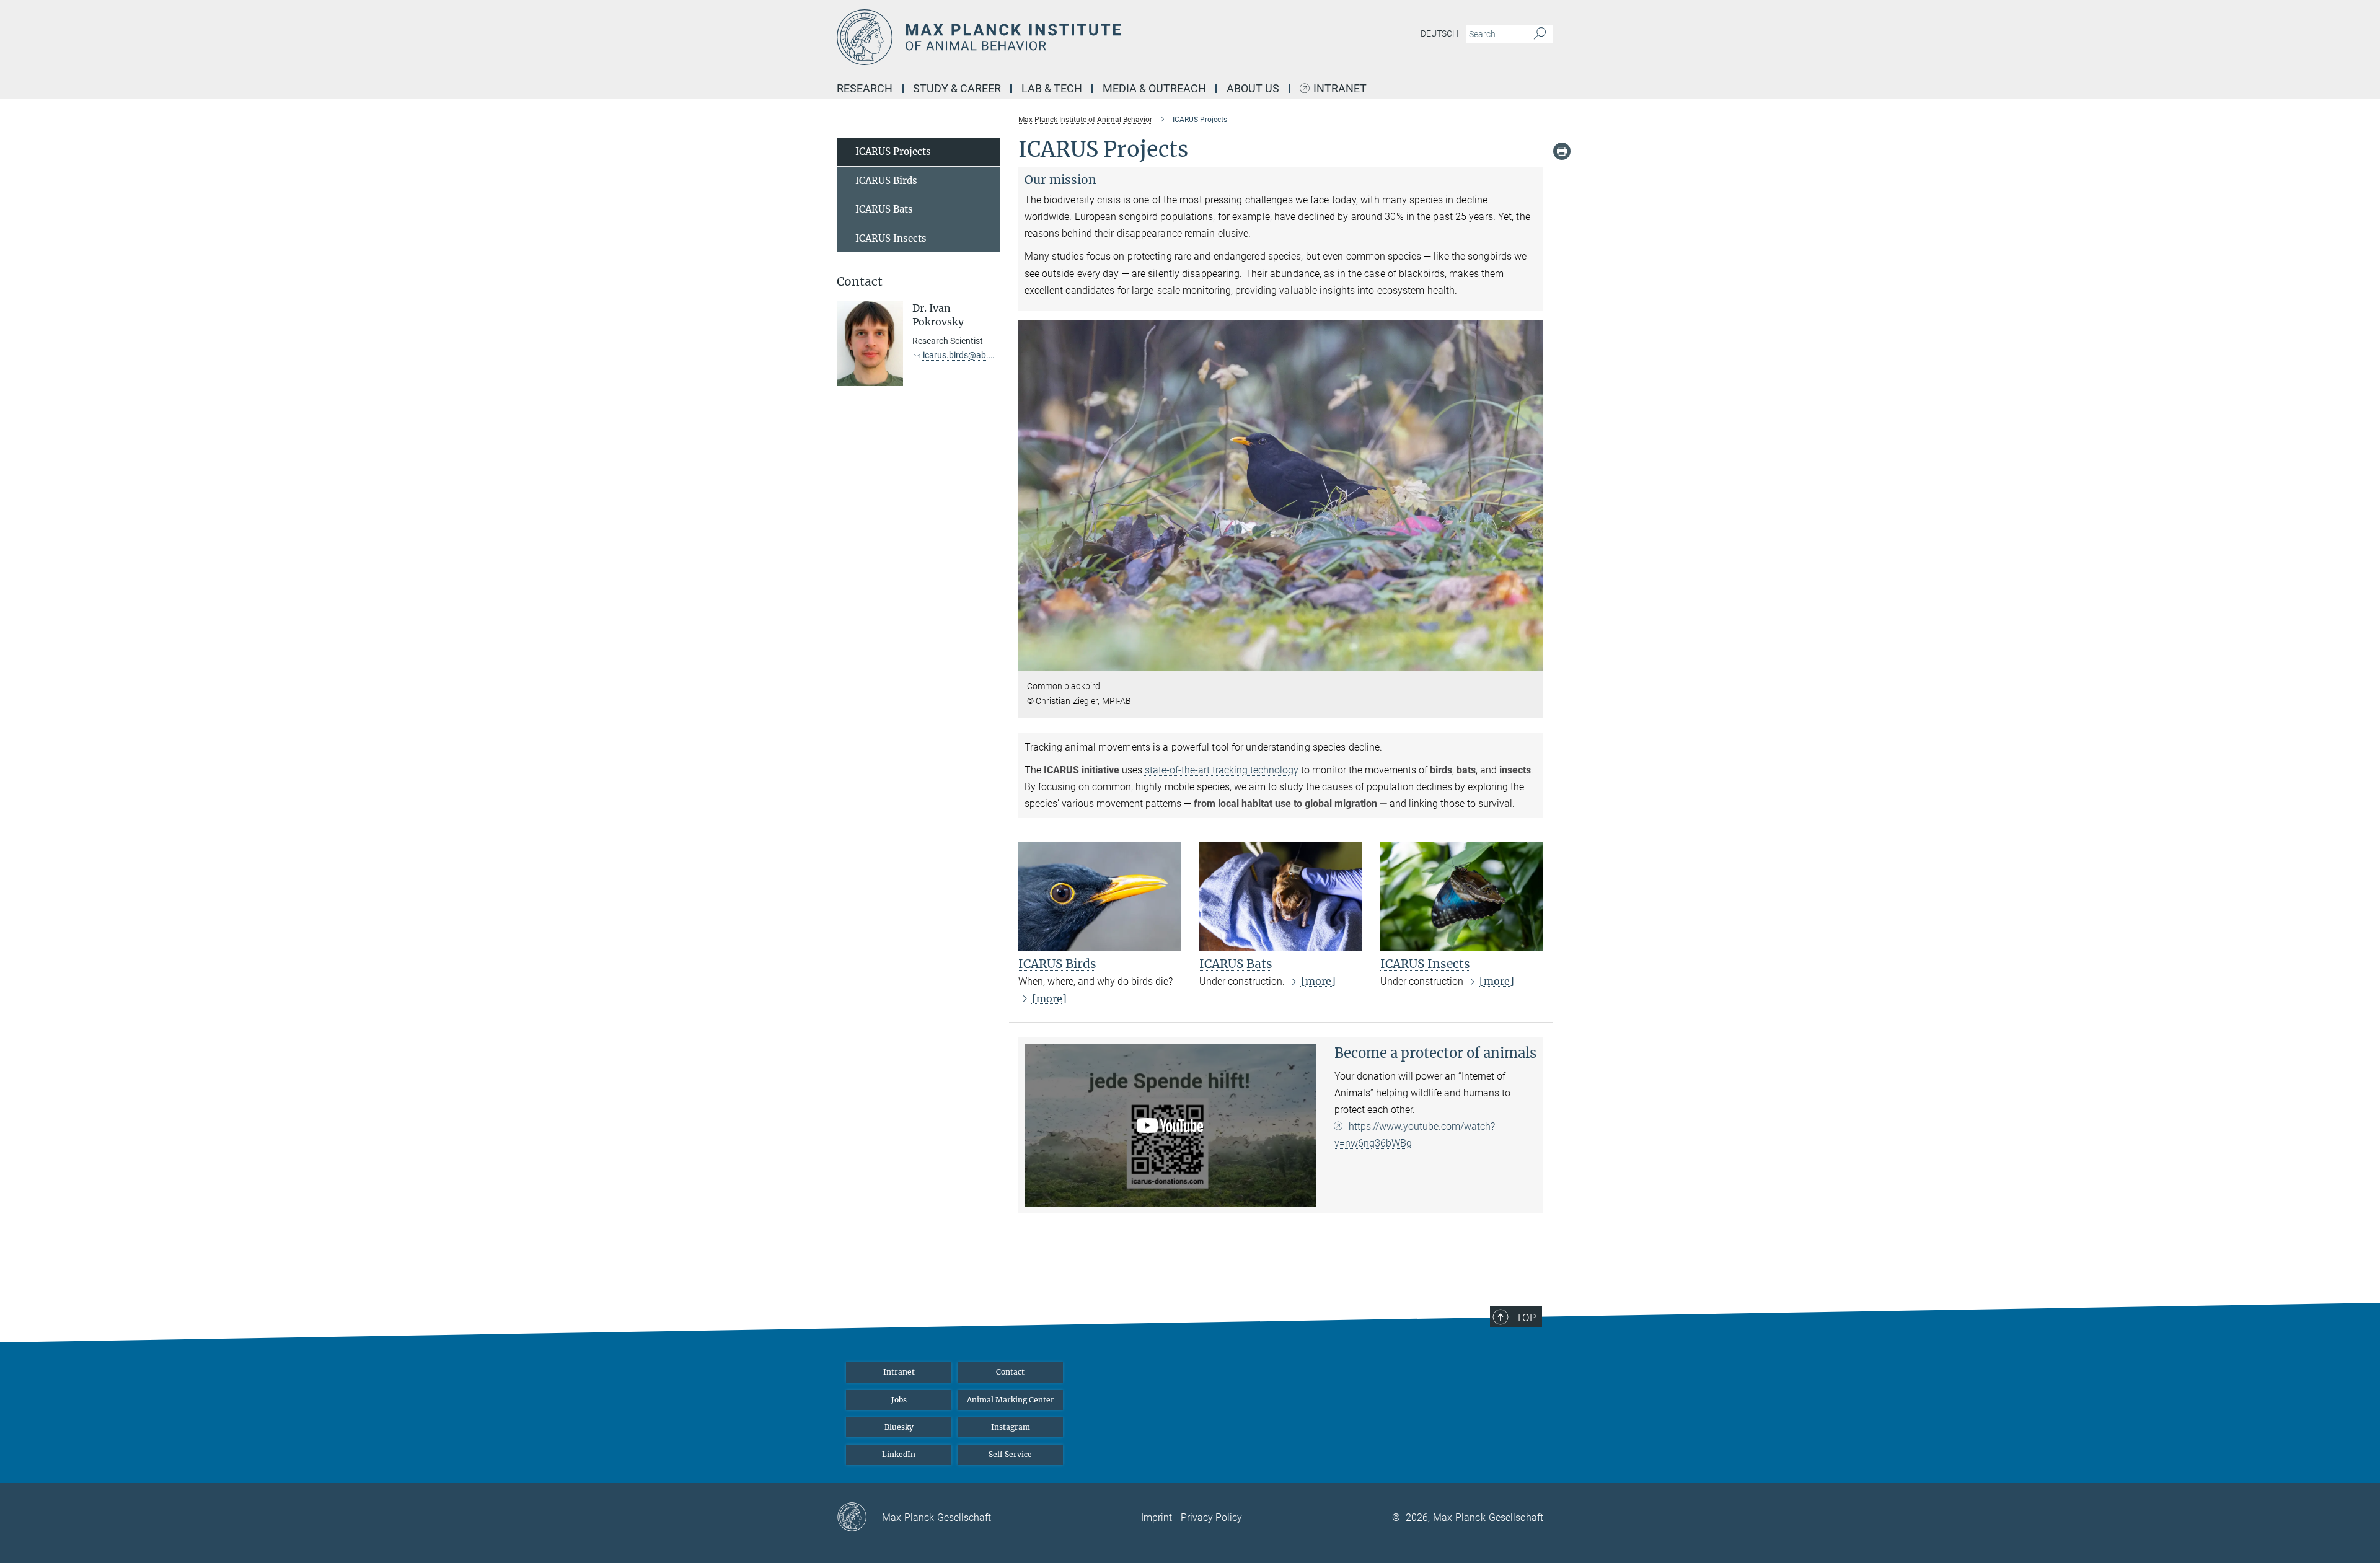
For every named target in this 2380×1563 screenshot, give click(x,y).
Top (1526, 1318)
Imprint (1157, 1517)
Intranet (1340, 89)
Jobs (899, 1400)
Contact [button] (860, 282)
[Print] (1562, 151)
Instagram (1011, 1427)
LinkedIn (899, 1454)
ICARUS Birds (1057, 964)
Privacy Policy (1211, 1517)
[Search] (1540, 34)
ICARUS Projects (893, 152)
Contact (1010, 1372)
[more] (1049, 998)
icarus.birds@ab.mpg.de (970, 355)
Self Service (1010, 1454)
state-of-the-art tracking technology (1222, 770)
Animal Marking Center (1011, 1400)
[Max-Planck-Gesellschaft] (859, 1518)
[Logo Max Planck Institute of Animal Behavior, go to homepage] (1069, 37)
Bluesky (899, 1427)
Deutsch (1439, 33)
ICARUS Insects (1425, 964)
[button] (1532, 662)
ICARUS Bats (1236, 964)
